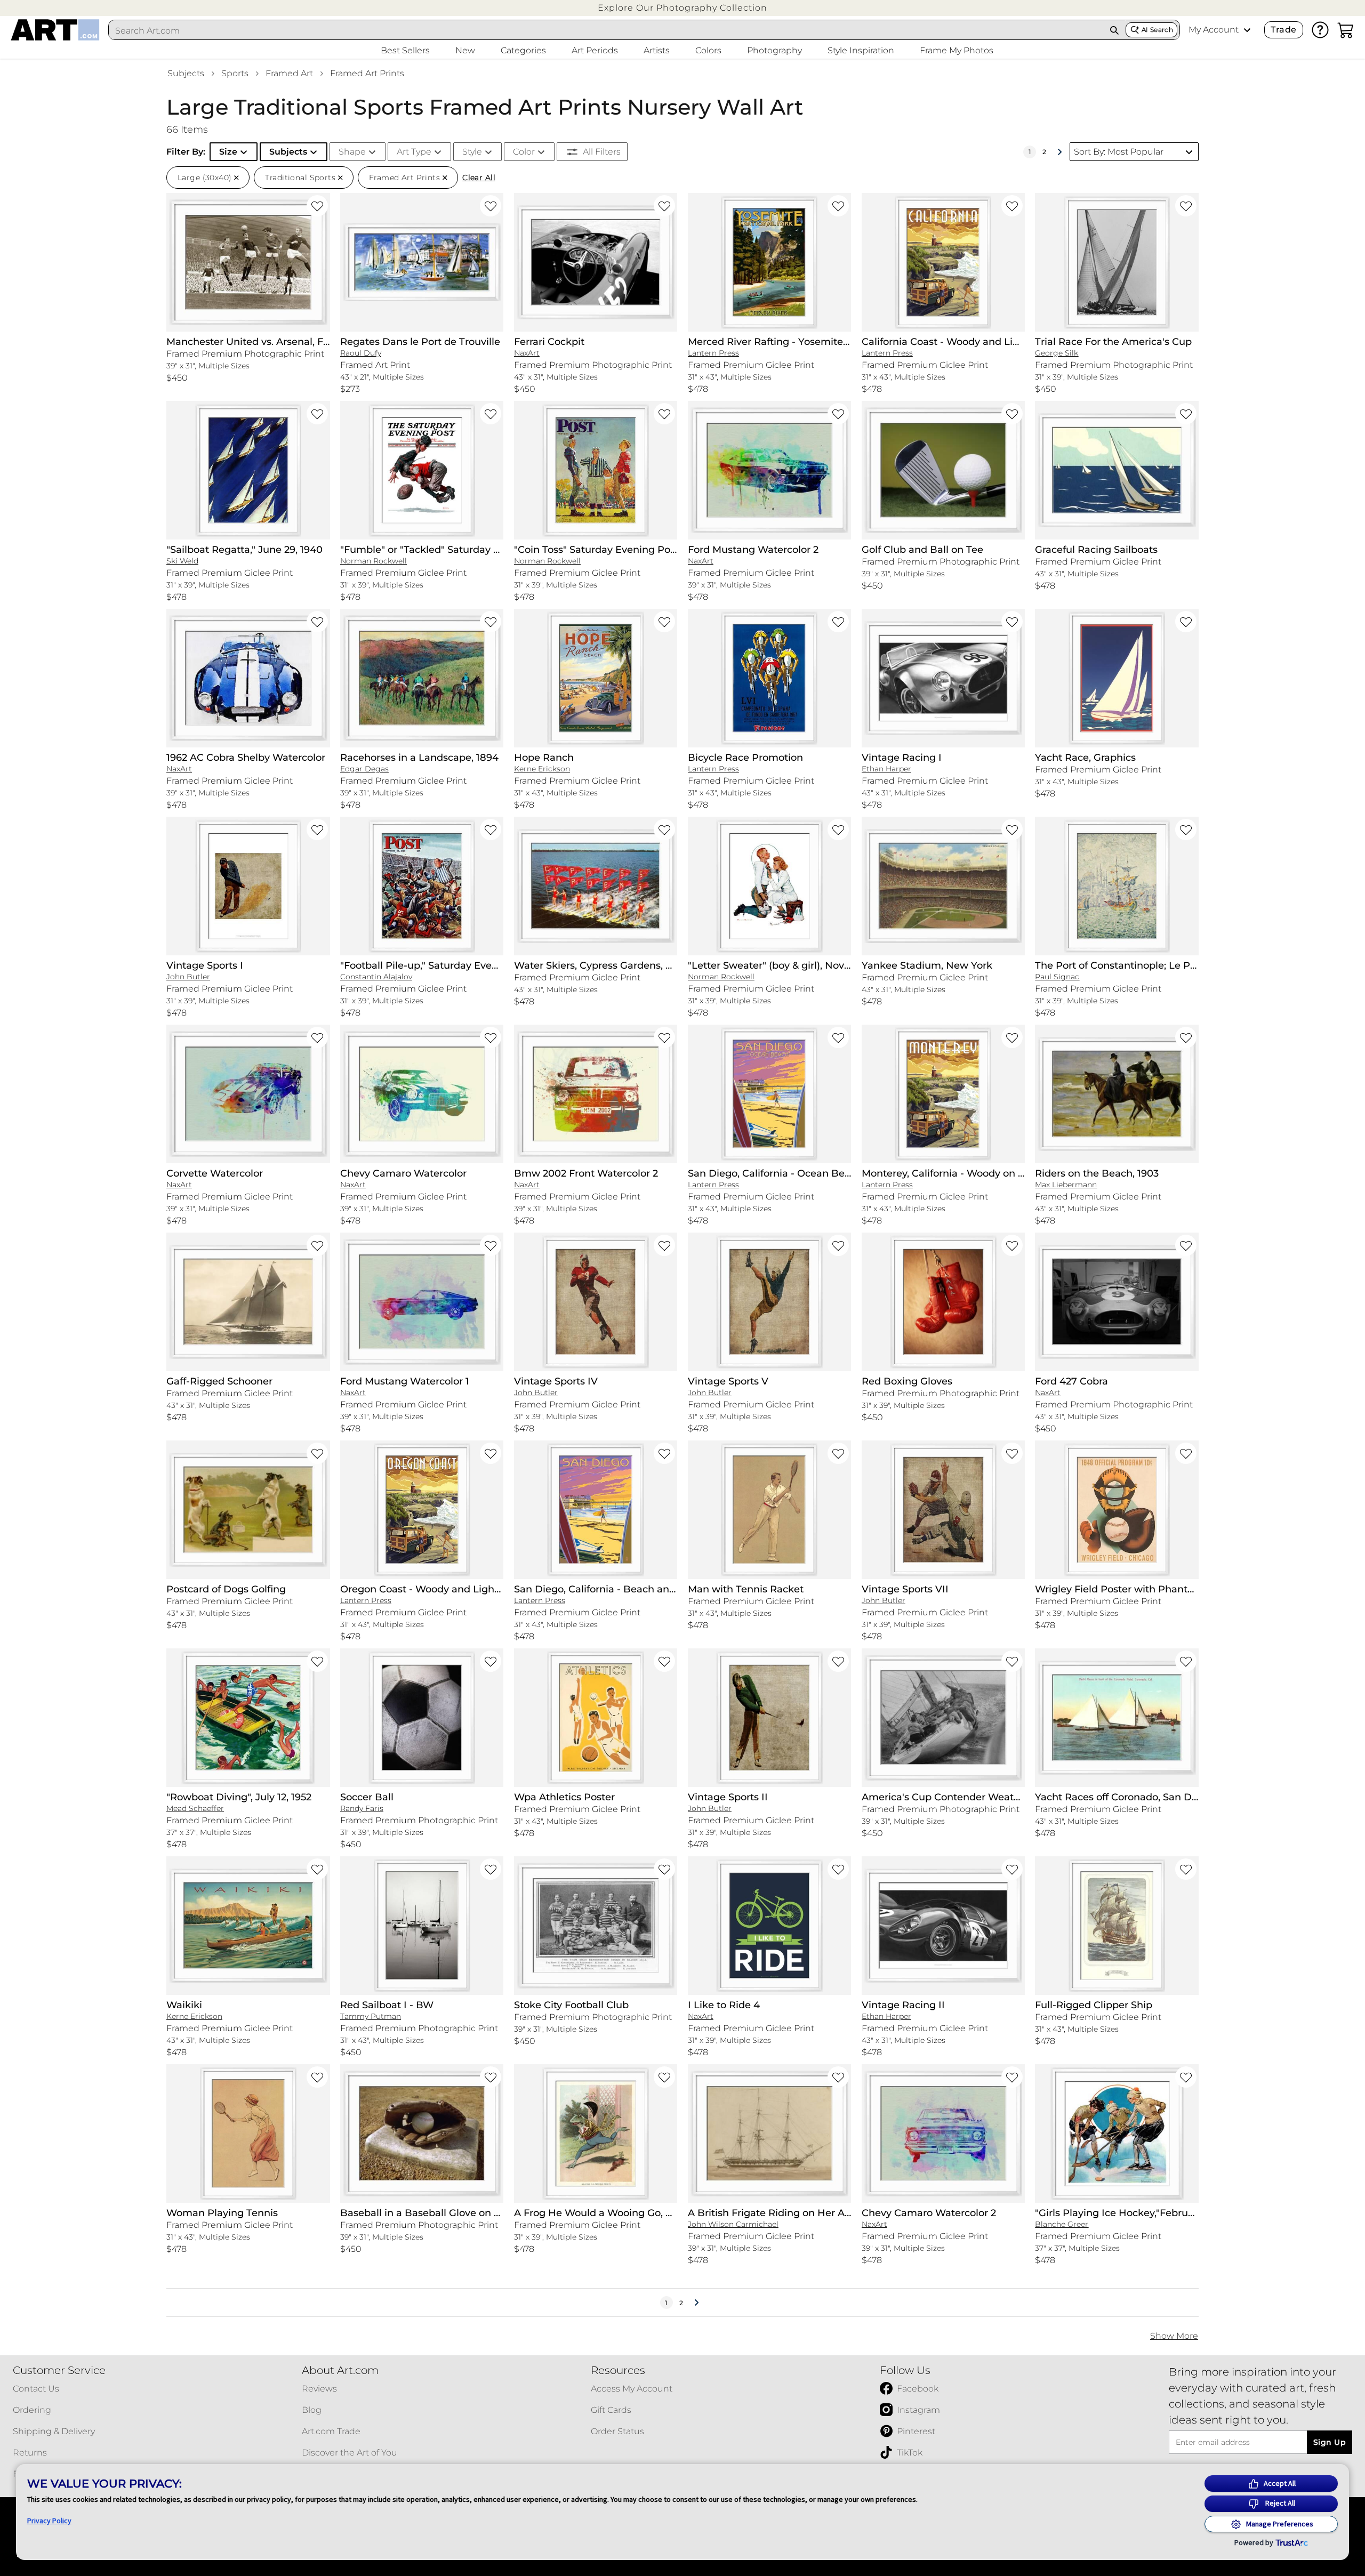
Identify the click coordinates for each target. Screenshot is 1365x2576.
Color (524, 152)
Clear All (479, 178)
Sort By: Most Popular (1119, 152)
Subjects (186, 73)
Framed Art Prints (367, 73)
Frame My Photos (957, 50)
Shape (352, 152)
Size (228, 152)
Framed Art (289, 73)
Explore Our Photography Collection (682, 8)
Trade (1283, 30)
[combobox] (606, 30)
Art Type (414, 152)
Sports (235, 73)
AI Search (1157, 30)
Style (472, 152)
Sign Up (1330, 2442)
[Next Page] (1059, 152)
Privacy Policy (49, 2521)
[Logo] (55, 30)
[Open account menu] (1247, 30)
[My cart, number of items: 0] (1346, 30)
